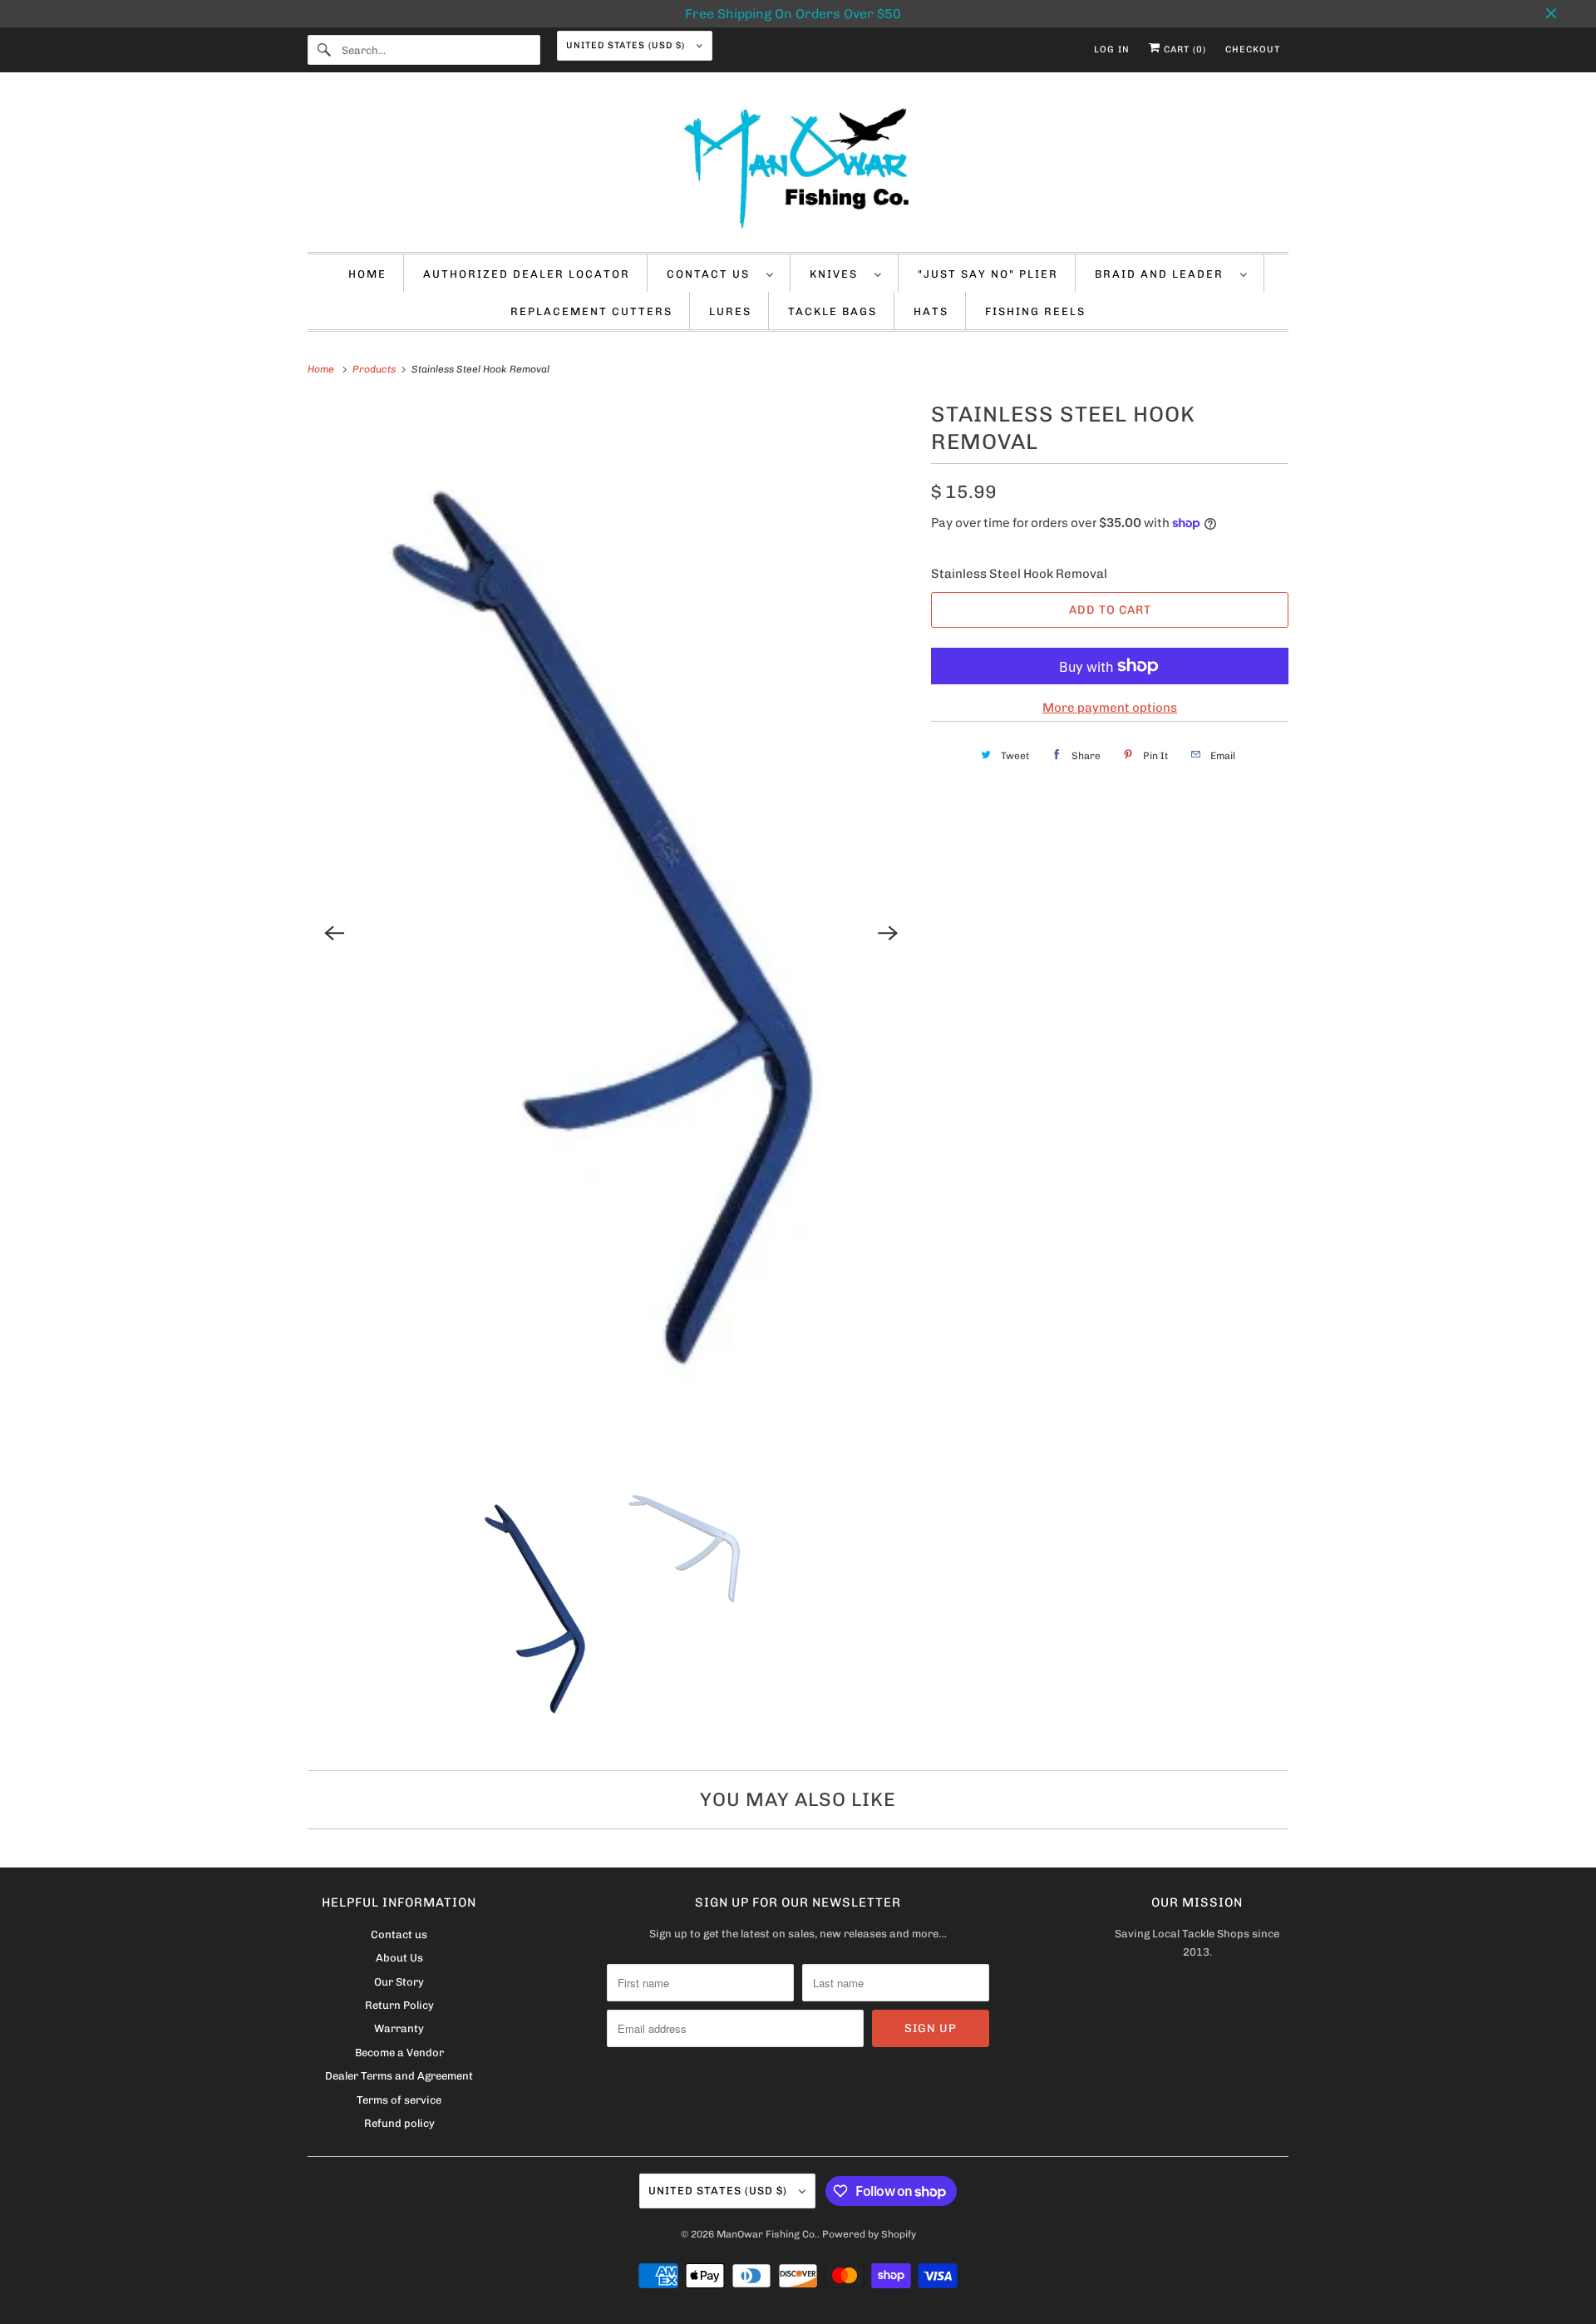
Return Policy (399, 2005)
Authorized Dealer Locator (527, 274)
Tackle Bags (832, 311)
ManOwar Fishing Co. (767, 2234)
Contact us (712, 274)
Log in (1112, 49)
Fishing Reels (1035, 311)
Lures (730, 311)
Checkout (1253, 49)
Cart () (1183, 49)
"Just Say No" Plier (988, 274)
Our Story (399, 1982)
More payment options (1110, 708)
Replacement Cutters (591, 311)
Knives (838, 274)
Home (367, 274)
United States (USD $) (627, 45)
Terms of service (399, 2100)
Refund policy (399, 2123)
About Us (399, 1958)
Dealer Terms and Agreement (399, 2076)
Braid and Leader (1163, 274)
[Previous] (334, 933)
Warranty (399, 2028)
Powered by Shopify (869, 2234)
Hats (931, 311)
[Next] (888, 933)
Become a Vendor (399, 2053)
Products (375, 369)
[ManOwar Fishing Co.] (798, 166)
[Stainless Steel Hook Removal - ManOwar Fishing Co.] (611, 934)
